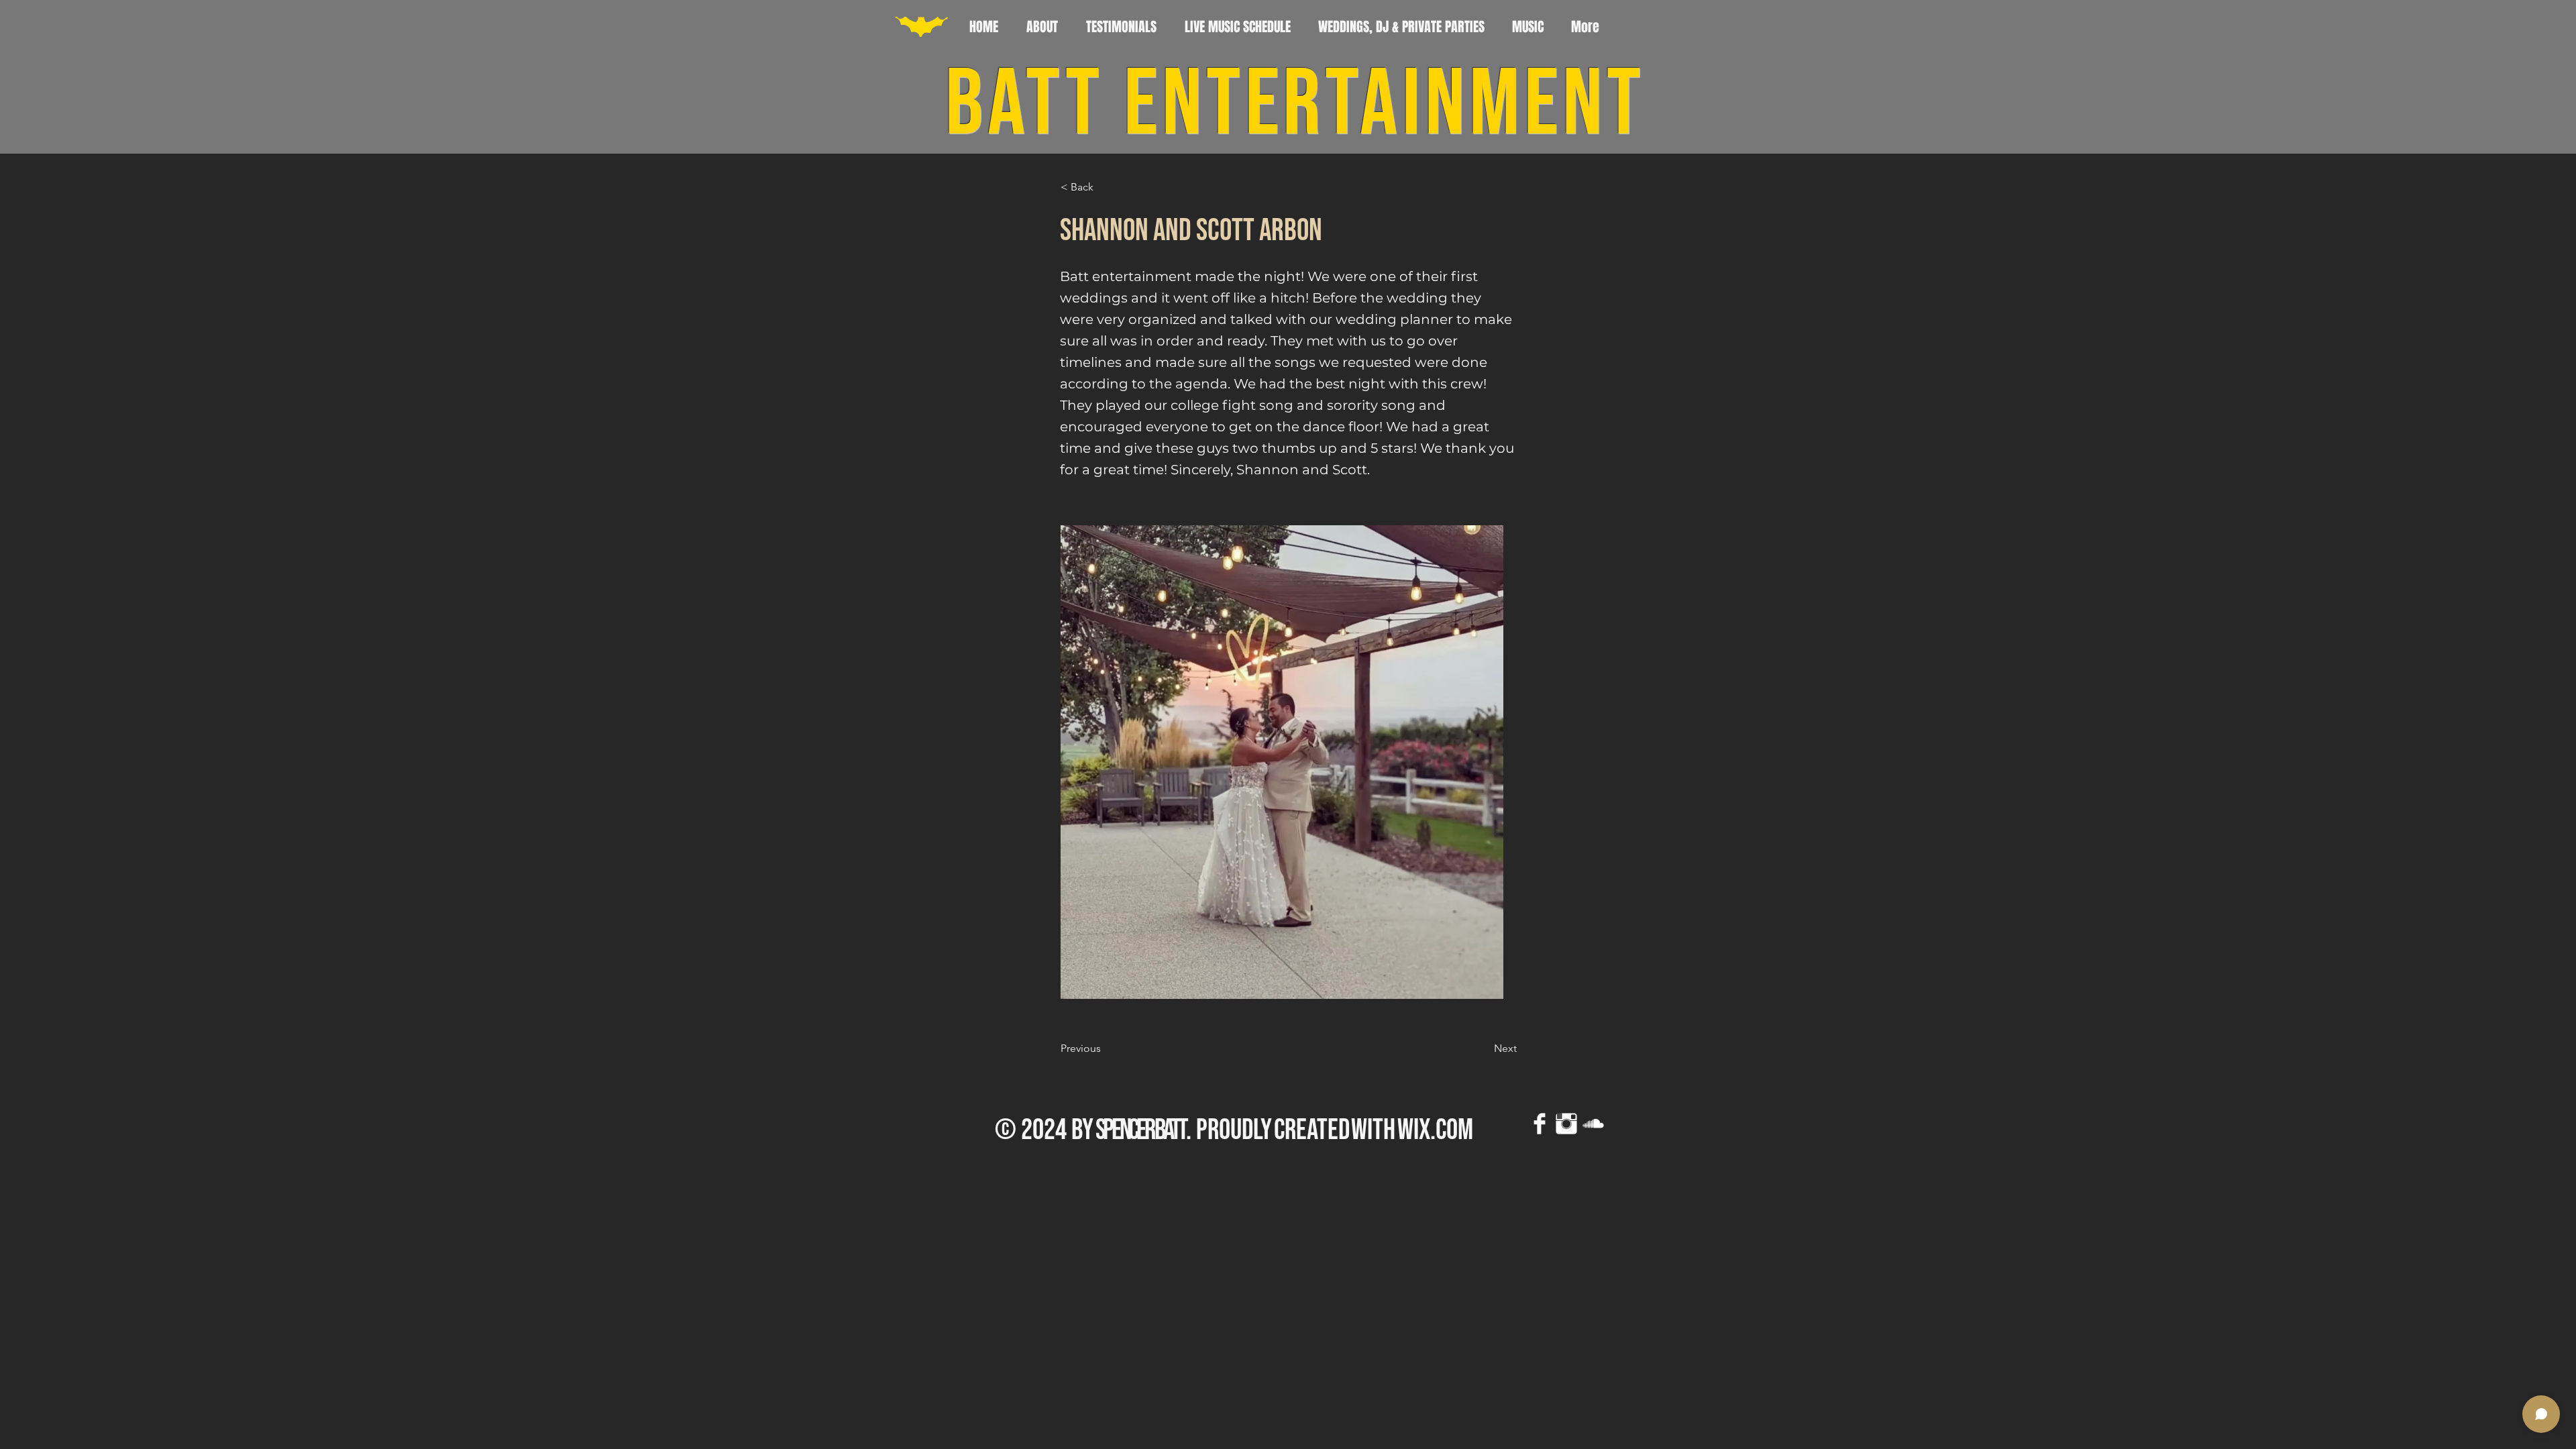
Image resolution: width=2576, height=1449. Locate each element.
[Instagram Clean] (1566, 1124)
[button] (1105, 187)
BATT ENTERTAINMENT (1295, 106)
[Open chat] (2541, 1414)
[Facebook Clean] (1540, 1124)
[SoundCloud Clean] (1593, 1124)
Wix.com (1435, 1130)
